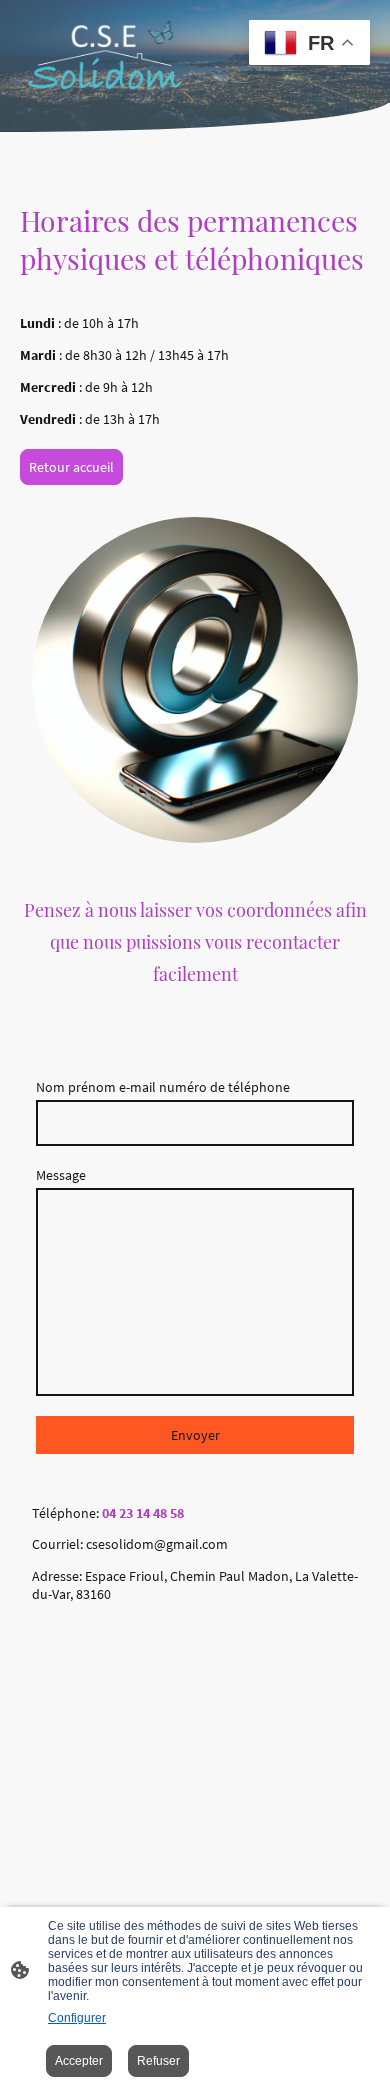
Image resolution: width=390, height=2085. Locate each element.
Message (61, 1175)
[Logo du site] (105, 51)
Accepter (79, 2061)
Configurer (77, 2018)
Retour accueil (71, 467)
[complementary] (309, 44)
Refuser (158, 2061)
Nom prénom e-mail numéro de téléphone (163, 1087)
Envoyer (195, 1435)
